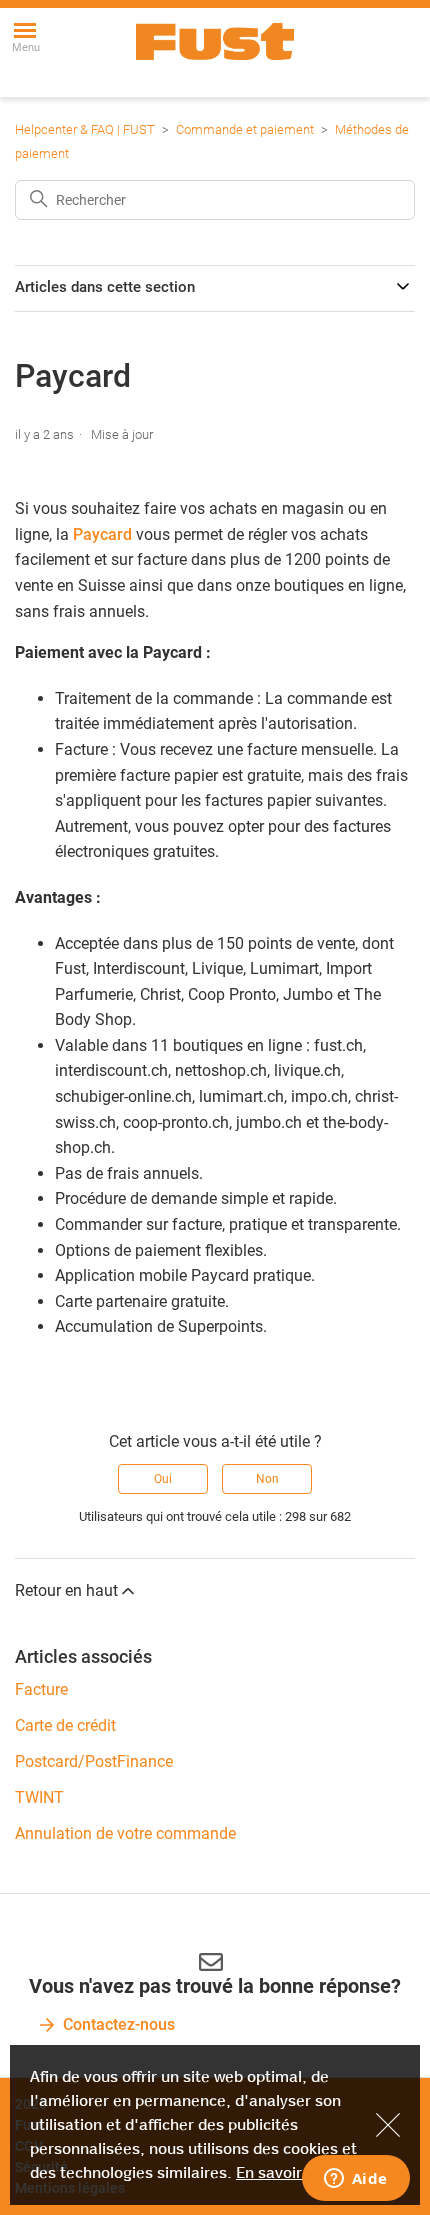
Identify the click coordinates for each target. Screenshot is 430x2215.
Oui (163, 1479)
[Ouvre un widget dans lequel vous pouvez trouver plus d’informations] (355, 2180)
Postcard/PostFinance (94, 1761)
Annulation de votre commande (125, 1833)
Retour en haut (66, 1590)
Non (267, 1479)
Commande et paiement (245, 129)
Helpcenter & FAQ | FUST (85, 129)
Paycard (102, 534)
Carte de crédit (65, 1725)
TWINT (39, 1797)
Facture (41, 1689)
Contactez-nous (119, 2024)
